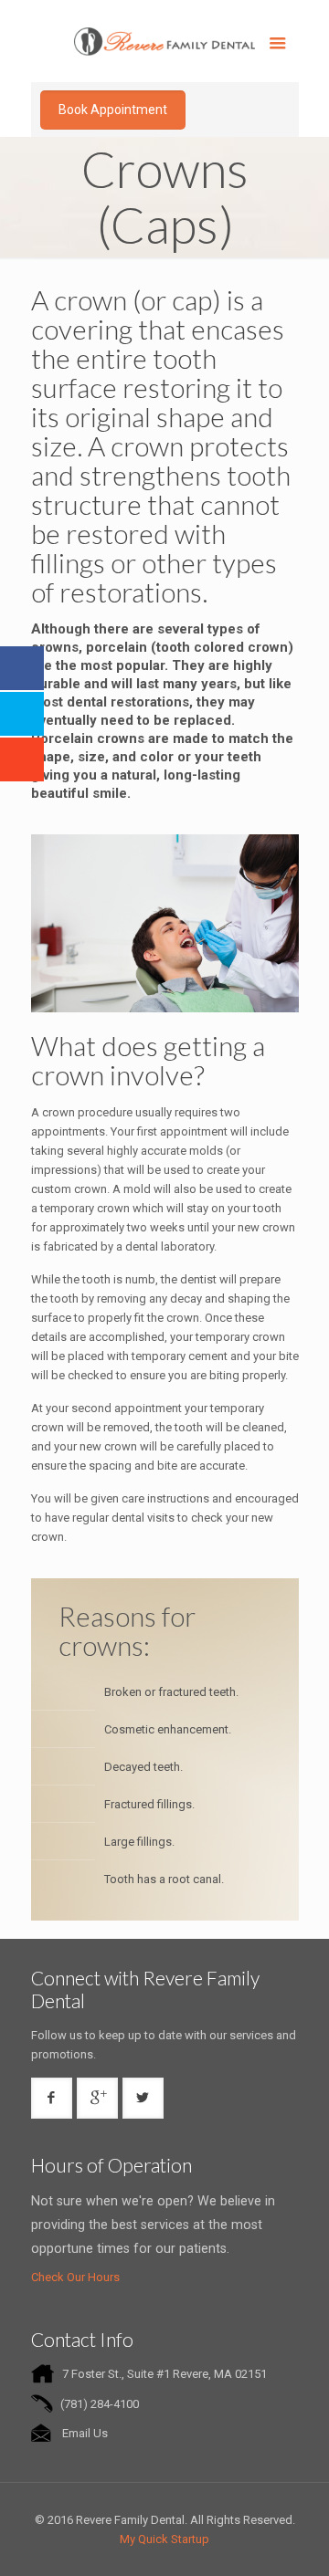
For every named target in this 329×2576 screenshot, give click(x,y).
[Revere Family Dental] (165, 41)
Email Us (85, 2433)
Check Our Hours (75, 2277)
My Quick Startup (164, 2539)
